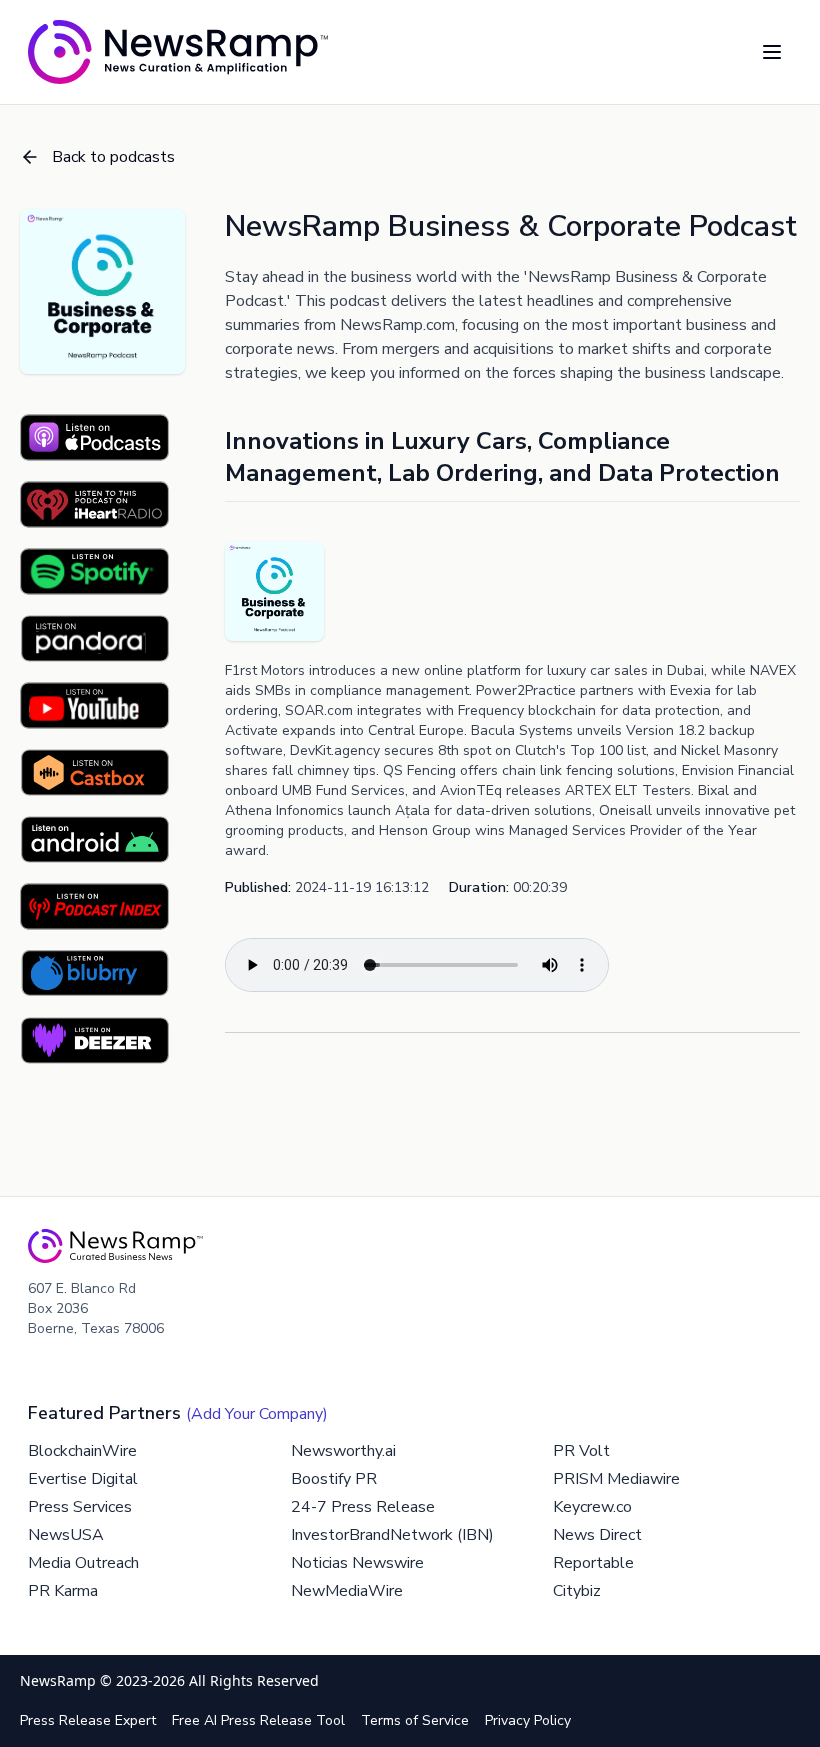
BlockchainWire (82, 1451)
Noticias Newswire (357, 1563)
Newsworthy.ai (343, 1451)
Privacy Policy (528, 1720)
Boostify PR (334, 1479)
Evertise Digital (83, 1479)
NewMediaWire (347, 1591)
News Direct (597, 1535)
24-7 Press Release (363, 1507)
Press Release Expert (88, 1720)
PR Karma (63, 1591)
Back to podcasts (113, 157)
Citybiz (577, 1591)
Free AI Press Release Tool (258, 1720)
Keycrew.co (592, 1507)
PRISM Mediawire (616, 1479)
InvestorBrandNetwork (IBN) (392, 1535)
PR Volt (581, 1451)
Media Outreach (83, 1563)
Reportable (593, 1563)
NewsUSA (66, 1535)
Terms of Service (415, 1720)
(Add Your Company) (257, 1414)
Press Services (80, 1507)
